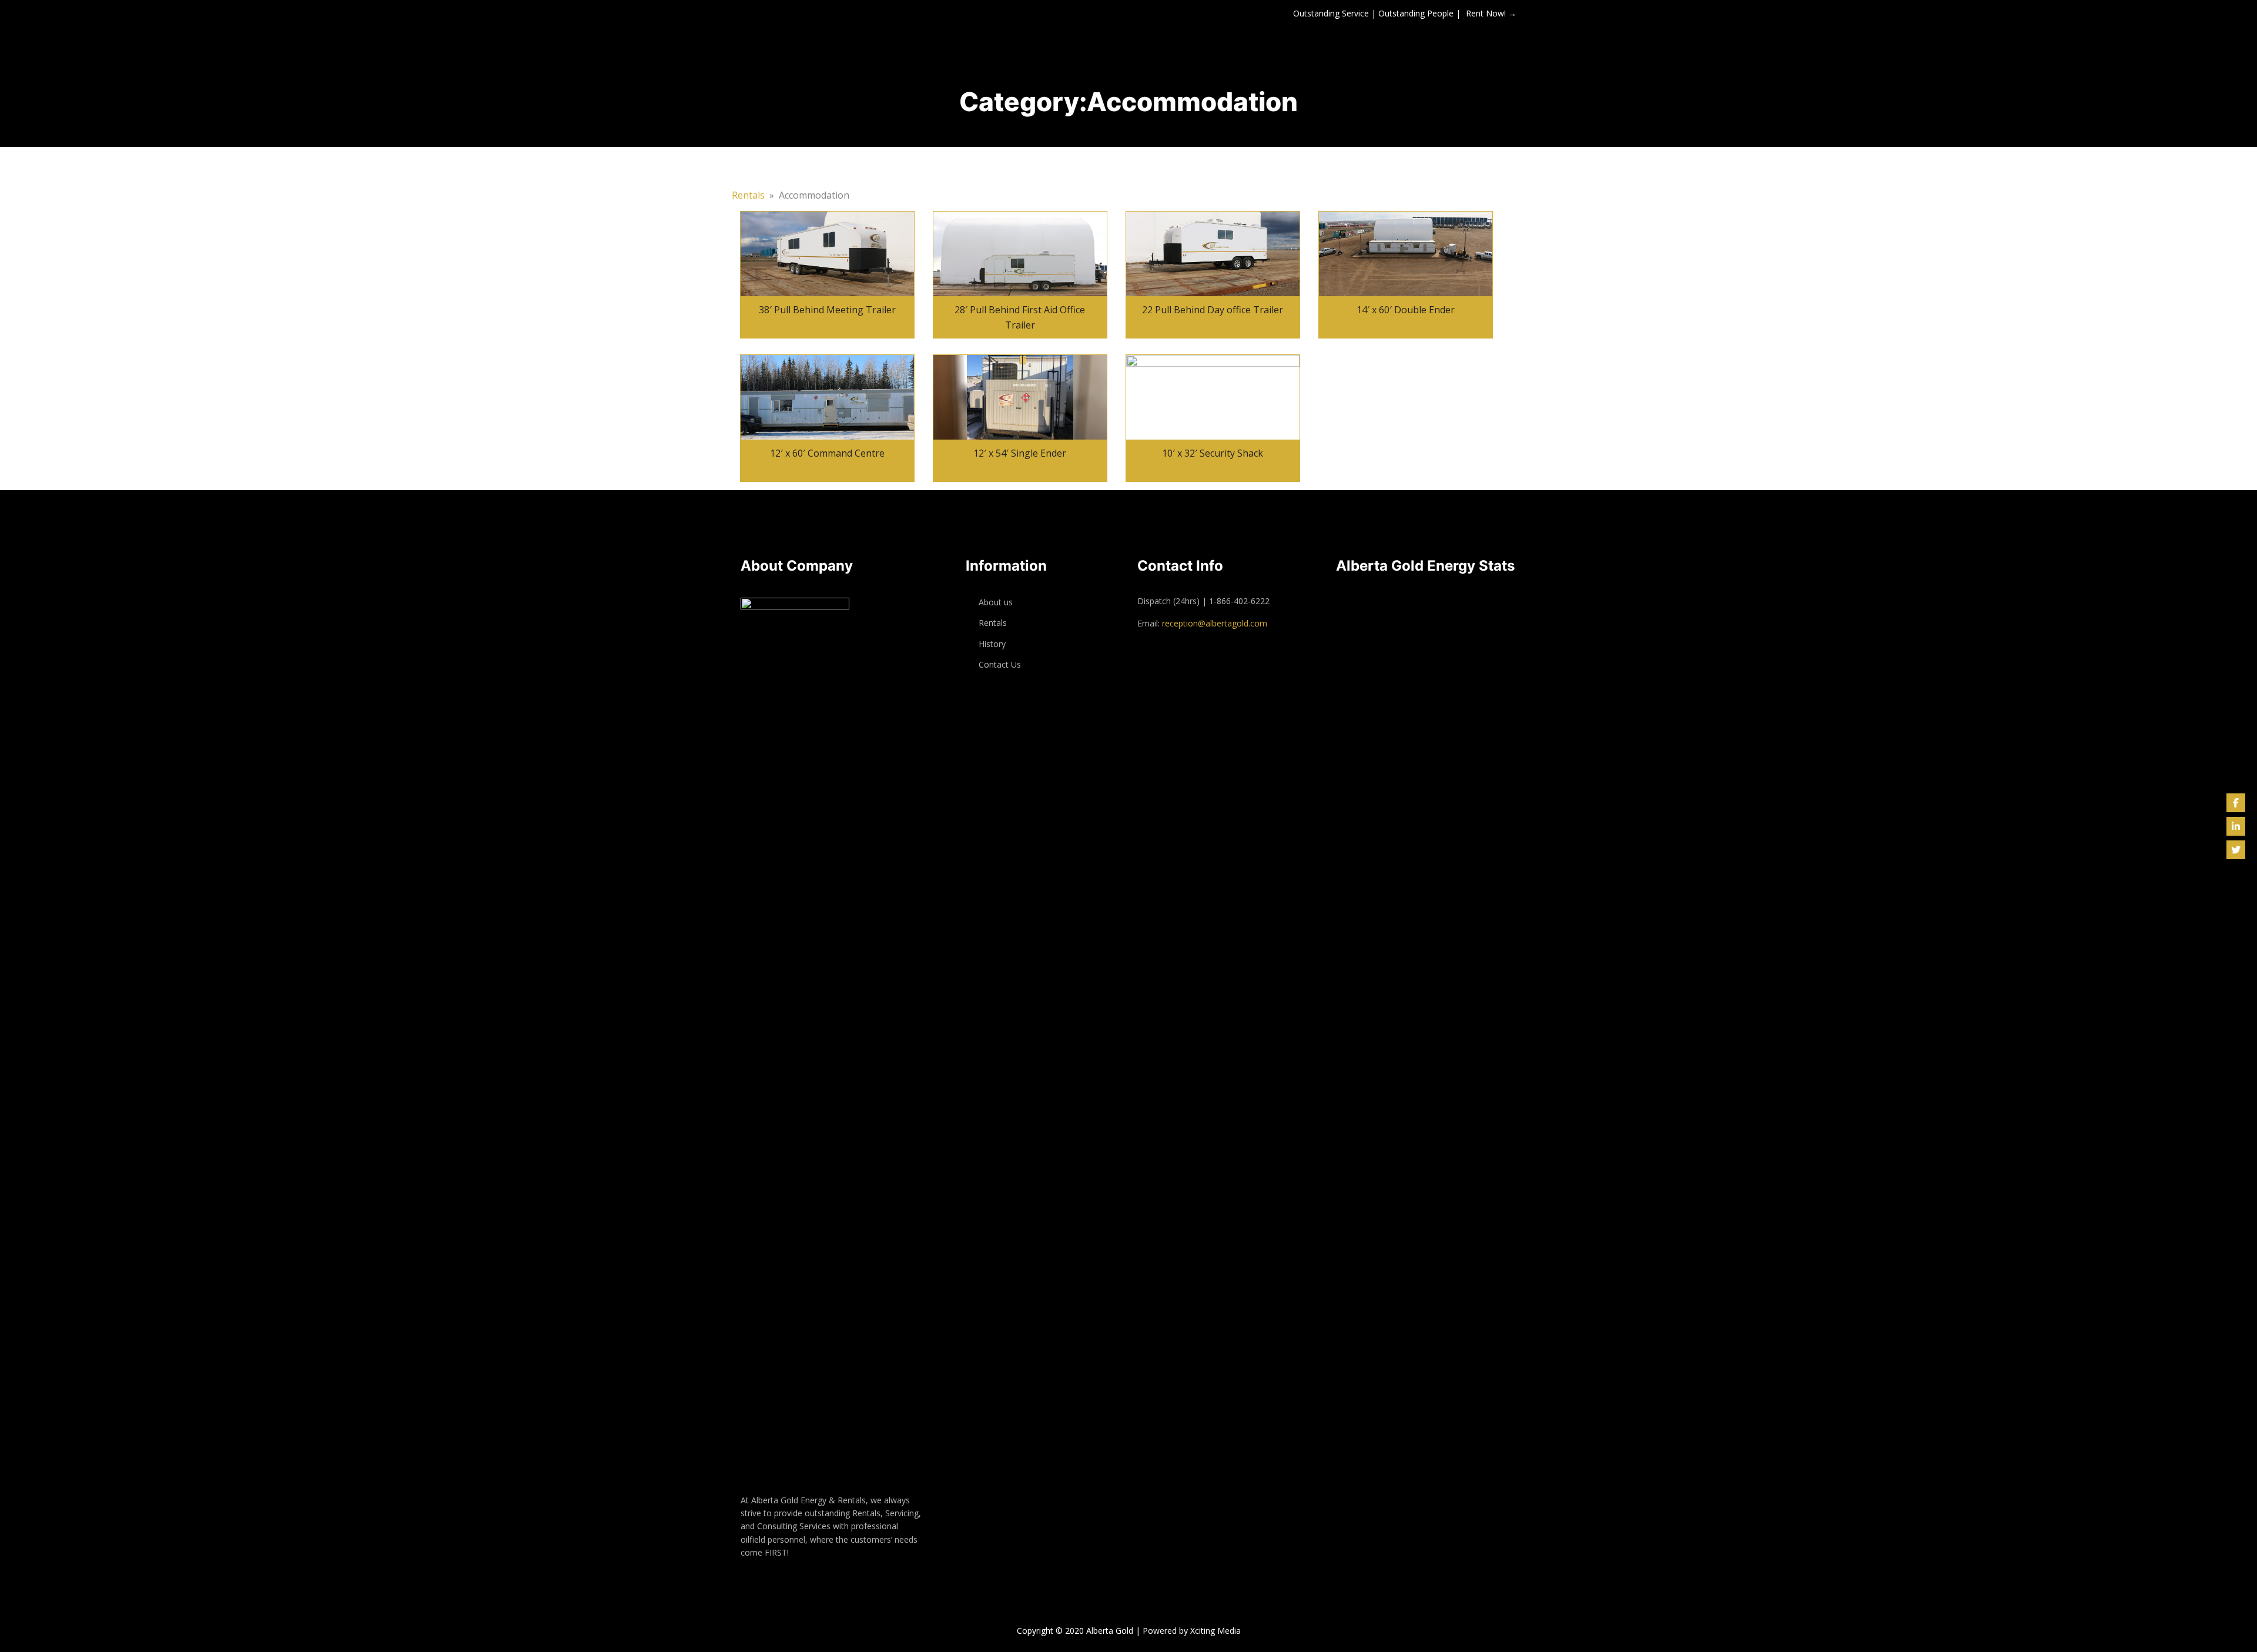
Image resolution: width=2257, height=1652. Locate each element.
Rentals (748, 195)
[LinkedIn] (2236, 826)
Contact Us (1000, 664)
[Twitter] (2236, 850)
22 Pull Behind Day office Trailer (1213, 310)
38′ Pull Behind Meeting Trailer (827, 310)
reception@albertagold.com (1215, 623)
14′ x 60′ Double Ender (1406, 310)
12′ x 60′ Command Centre (827, 453)
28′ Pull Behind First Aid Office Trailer (1020, 317)
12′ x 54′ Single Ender (1020, 453)
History (992, 644)
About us (996, 602)
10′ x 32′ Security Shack (1213, 453)
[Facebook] (2236, 803)
